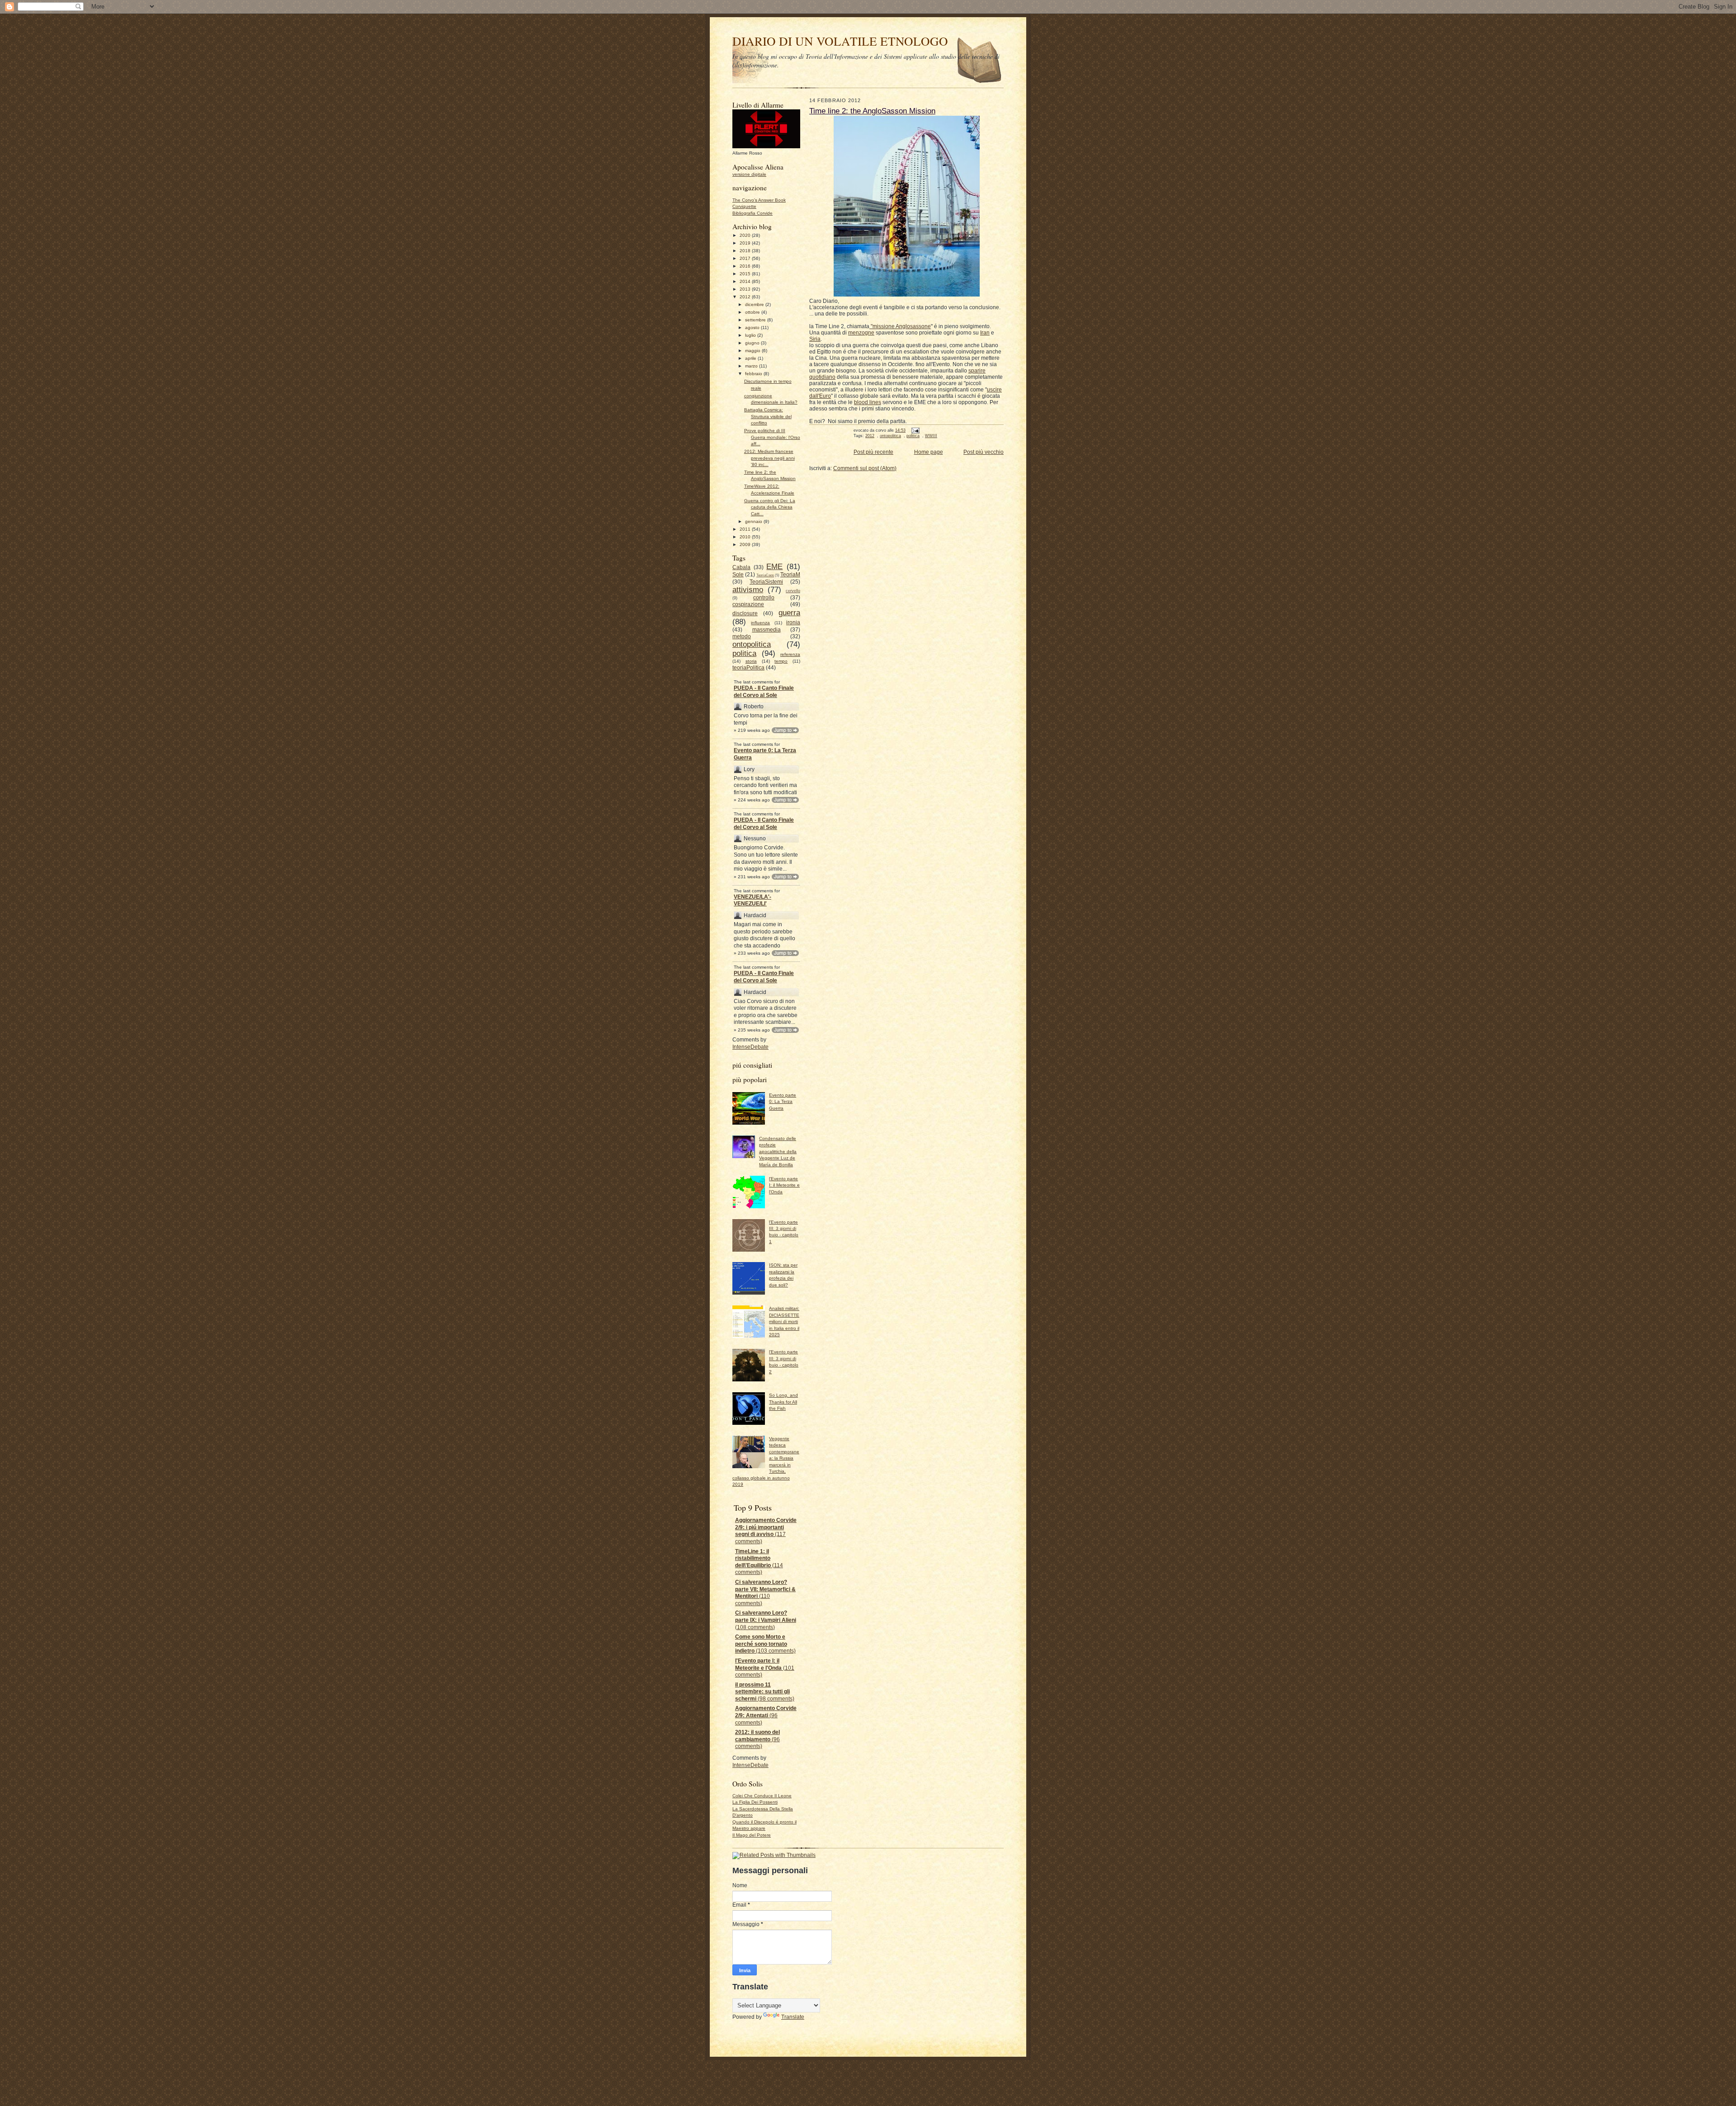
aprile (751, 358)
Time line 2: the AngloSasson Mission (872, 111)
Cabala (741, 567)
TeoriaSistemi (766, 582)
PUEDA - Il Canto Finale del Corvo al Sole (764, 692)
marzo (752, 366)
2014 (746, 281)
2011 (746, 529)
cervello (793, 591)
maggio (753, 351)
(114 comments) (759, 1562)
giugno (753, 343)
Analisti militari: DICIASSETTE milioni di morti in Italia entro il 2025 (784, 1322)
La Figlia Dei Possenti (755, 1802)
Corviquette (744, 206)
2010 (746, 537)
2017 (746, 258)
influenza (760, 623)
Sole (738, 575)
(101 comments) (765, 1668)
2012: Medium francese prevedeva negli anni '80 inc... (769, 458)
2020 (746, 235)
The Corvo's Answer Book (759, 200)
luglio (751, 335)
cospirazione (748, 604)
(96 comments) (766, 1715)
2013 (746, 289)
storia (751, 661)
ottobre (753, 312)
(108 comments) (766, 1620)
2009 (746, 544)
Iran (985, 333)
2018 (746, 251)
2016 (746, 266)
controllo (764, 598)
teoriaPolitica (748, 668)
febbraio (754, 374)
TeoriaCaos (765, 575)
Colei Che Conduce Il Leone (762, 1796)
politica (744, 653)
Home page (929, 452)
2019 (746, 243)
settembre (756, 320)
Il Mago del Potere (752, 1835)
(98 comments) (765, 1692)
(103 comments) (765, 1644)
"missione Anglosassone (900, 326)
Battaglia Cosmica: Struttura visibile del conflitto (768, 416)
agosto (753, 327)
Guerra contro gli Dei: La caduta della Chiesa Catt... (770, 507)
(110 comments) (765, 1593)
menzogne (861, 333)
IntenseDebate (750, 1047)
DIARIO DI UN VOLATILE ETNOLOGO (840, 41)
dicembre (755, 304)
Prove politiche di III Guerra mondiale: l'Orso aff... (772, 437)
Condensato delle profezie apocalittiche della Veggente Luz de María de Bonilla (778, 1152)
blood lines (868, 402)
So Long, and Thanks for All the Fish (783, 1402)
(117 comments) (766, 1531)
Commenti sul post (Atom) (865, 468)
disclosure (745, 613)
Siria (815, 339)
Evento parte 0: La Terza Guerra (765, 754)
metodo (742, 636)
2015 (746, 274)
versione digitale (749, 174)
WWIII (931, 436)
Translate (793, 2017)
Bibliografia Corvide (752, 213)
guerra (789, 612)
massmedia (767, 630)
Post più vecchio (984, 452)
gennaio (754, 521)
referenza (790, 654)
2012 (746, 297)
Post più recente (873, 452)
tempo (781, 661)
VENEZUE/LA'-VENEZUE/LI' (752, 900)
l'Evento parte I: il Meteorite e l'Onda (784, 1185)
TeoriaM (790, 575)
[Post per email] (915, 430)
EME (774, 566)
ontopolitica (752, 644)
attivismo (748, 589)
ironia (793, 622)
